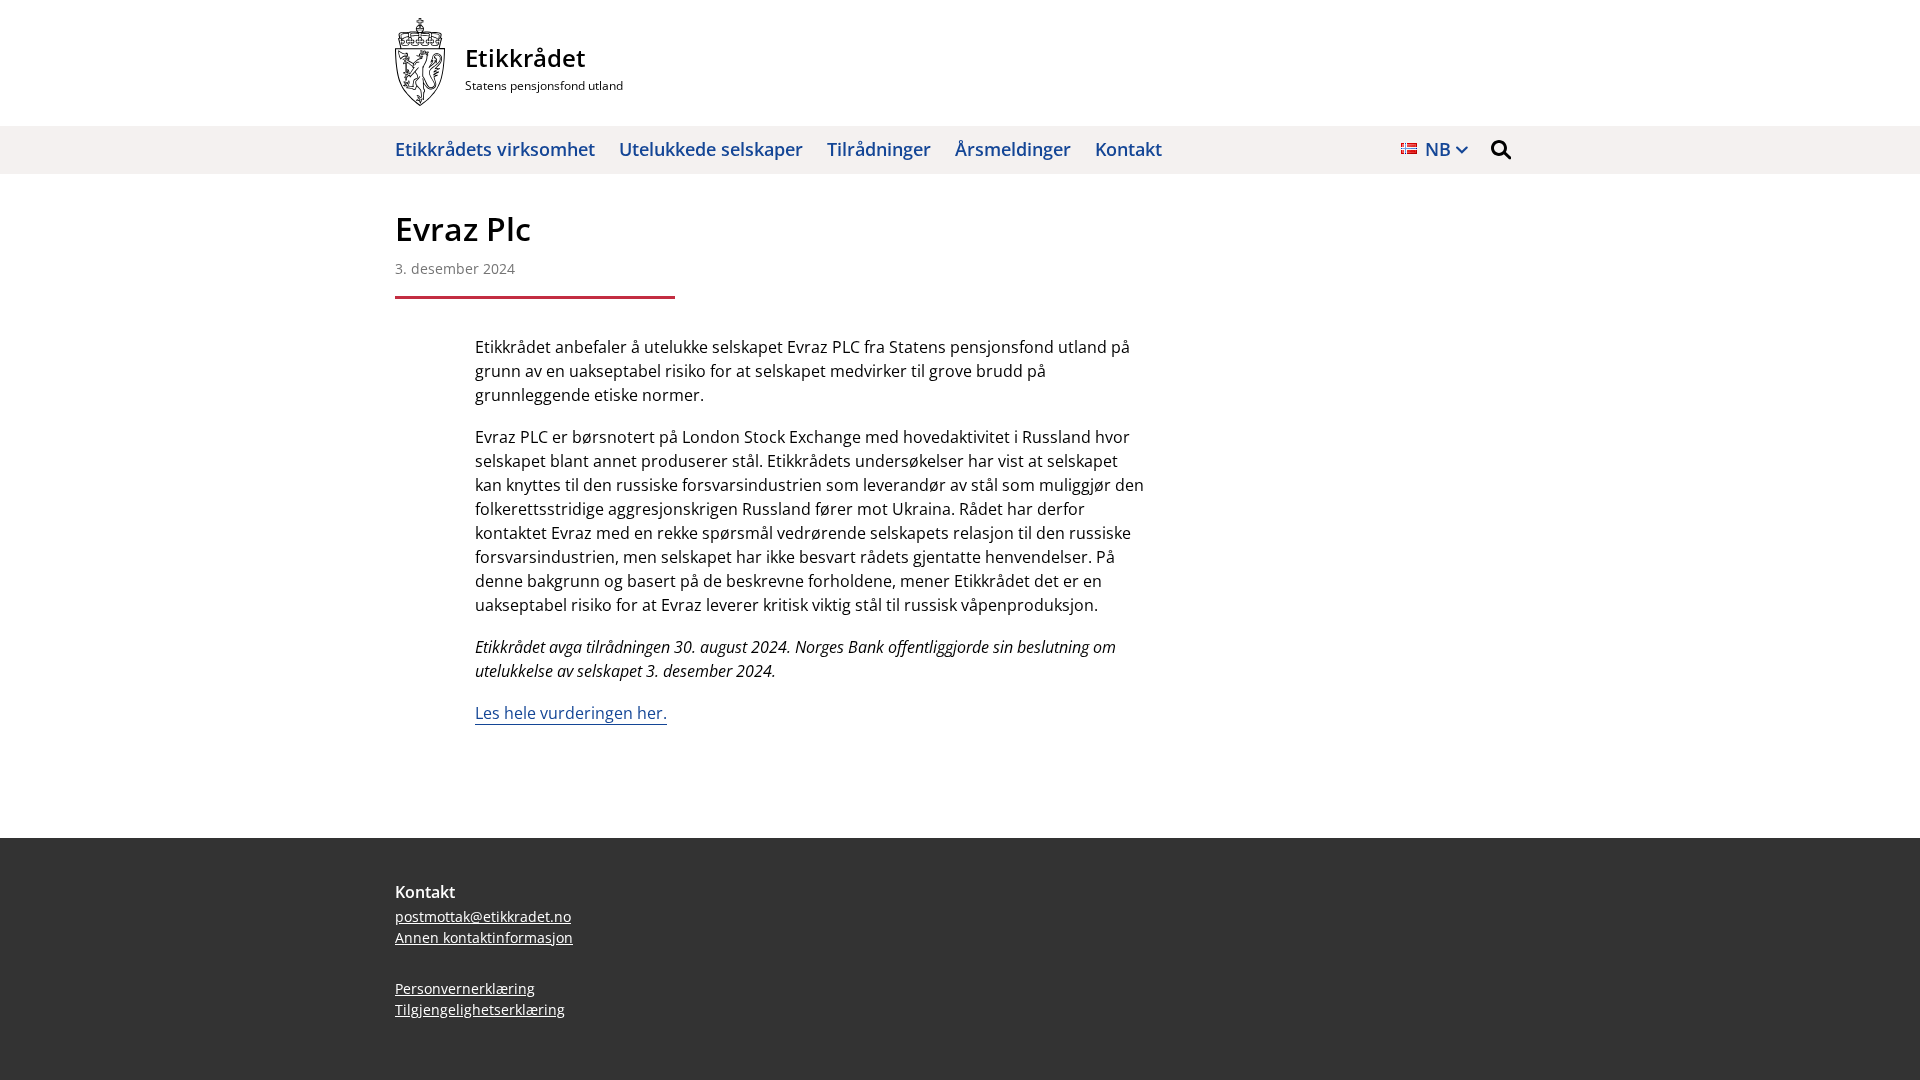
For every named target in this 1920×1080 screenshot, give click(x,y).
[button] (1501, 150)
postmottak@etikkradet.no (483, 916)
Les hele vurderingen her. (571, 713)
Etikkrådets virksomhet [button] (495, 149)
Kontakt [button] (1128, 149)
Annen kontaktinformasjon (484, 937)
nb (1438, 149)
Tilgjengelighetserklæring (480, 1009)
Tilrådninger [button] (879, 149)
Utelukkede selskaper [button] (711, 149)
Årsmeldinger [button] (1013, 149)
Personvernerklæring (465, 988)
